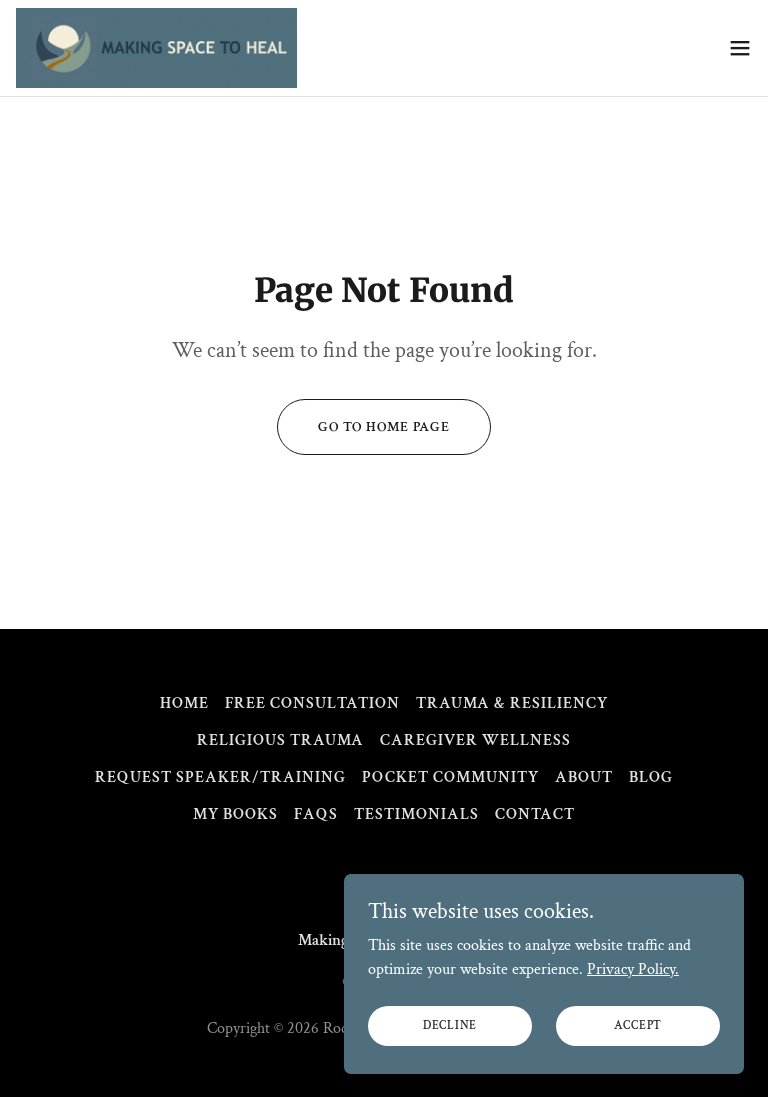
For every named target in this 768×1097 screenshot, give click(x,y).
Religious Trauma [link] (280, 740)
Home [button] (184, 703)
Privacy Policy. (633, 968)
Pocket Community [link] (450, 777)
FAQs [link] (316, 814)
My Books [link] (235, 814)
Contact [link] (535, 814)
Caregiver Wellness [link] (475, 740)
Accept (638, 1025)
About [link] (584, 777)
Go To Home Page (384, 427)
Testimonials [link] (416, 814)
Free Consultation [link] (312, 703)
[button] (740, 48)
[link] (157, 48)
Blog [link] (651, 777)
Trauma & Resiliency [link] (512, 703)
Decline (450, 1025)
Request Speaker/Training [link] (220, 777)
